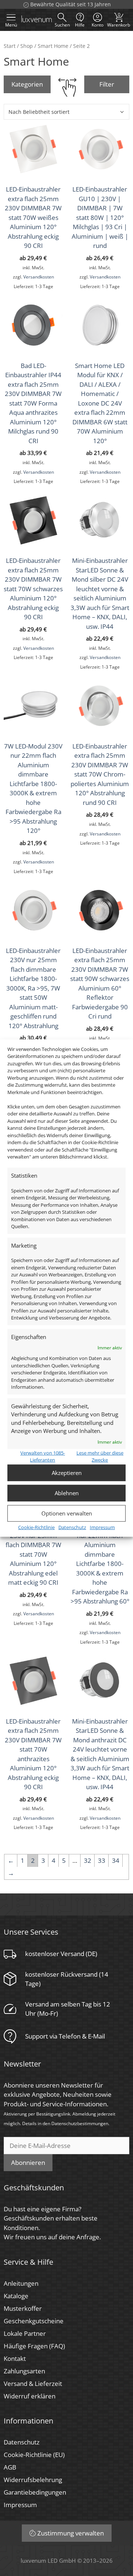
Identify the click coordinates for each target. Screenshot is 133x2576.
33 (102, 1860)
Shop (27, 46)
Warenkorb (119, 20)
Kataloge (16, 2296)
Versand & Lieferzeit (33, 2384)
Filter (107, 84)
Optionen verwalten (67, 1513)
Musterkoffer (23, 2308)
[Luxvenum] (37, 20)
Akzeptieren (67, 1473)
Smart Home (53, 46)
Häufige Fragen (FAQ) (34, 2346)
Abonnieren (28, 2163)
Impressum (102, 1527)
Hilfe (80, 25)
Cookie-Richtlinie (36, 1527)
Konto (98, 25)
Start (10, 46)
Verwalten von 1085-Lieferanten (43, 1456)
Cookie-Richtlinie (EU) (34, 2455)
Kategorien (27, 84)
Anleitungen (21, 2283)
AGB (10, 2467)
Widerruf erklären (30, 2396)
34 (116, 1860)
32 (88, 1860)
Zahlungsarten (24, 2371)
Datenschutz (72, 1527)
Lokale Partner (25, 2333)
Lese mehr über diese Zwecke (100, 1456)
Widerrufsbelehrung (33, 2480)
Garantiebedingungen (35, 2492)
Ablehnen (67, 1493)
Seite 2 (81, 46)
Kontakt (15, 2358)
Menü (11, 25)
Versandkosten (39, 277)
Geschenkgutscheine (34, 2321)
